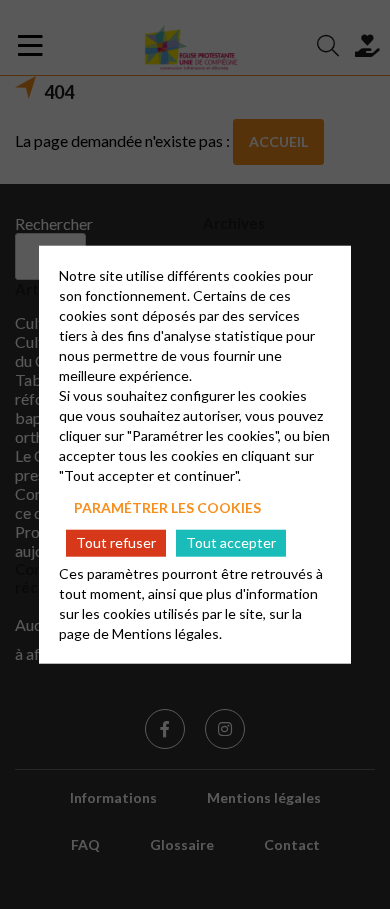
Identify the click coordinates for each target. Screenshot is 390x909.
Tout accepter (231, 542)
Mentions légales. (167, 633)
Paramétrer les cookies (167, 506)
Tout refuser (116, 542)
